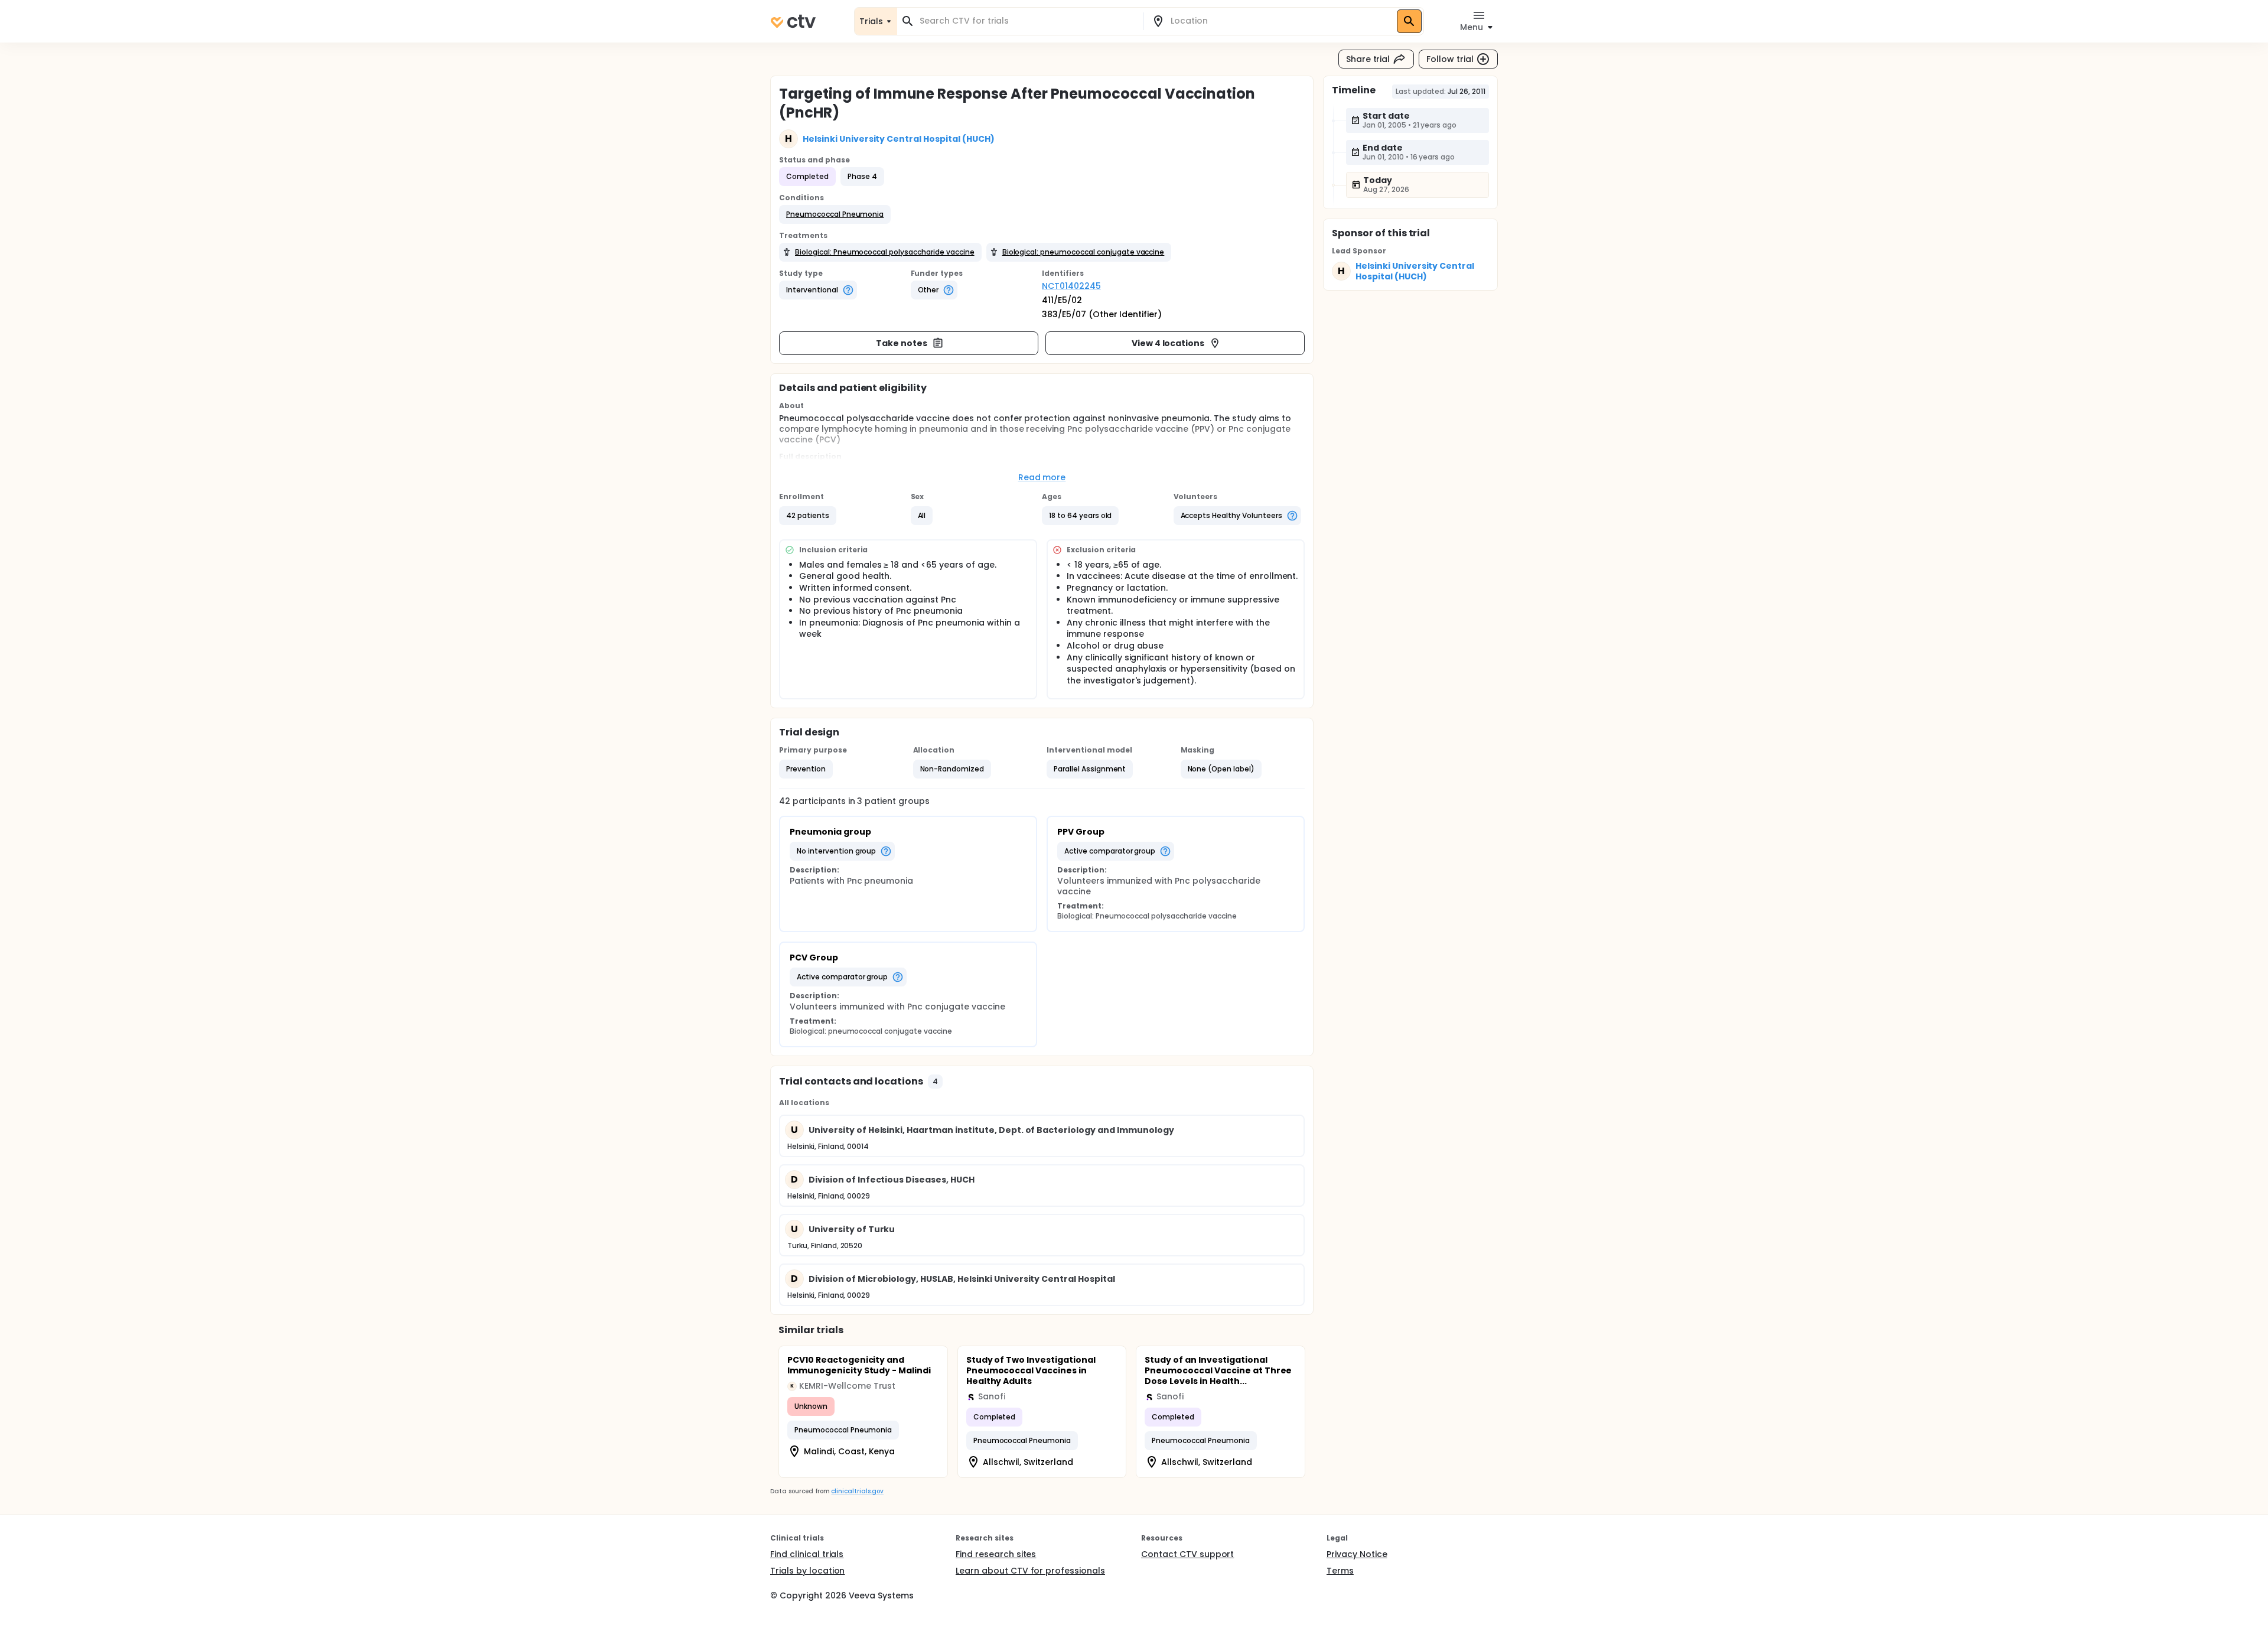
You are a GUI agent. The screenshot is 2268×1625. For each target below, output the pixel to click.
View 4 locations (1168, 343)
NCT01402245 (1071, 286)
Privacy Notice (1357, 1554)
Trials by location (807, 1571)
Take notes (902, 343)
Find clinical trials (807, 1554)
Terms (1340, 1571)
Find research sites (996, 1554)
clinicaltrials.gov (857, 1491)
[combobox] (1027, 21)
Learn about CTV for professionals (1030, 1571)
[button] (835, 214)
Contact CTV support (1187, 1554)
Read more (1042, 477)
